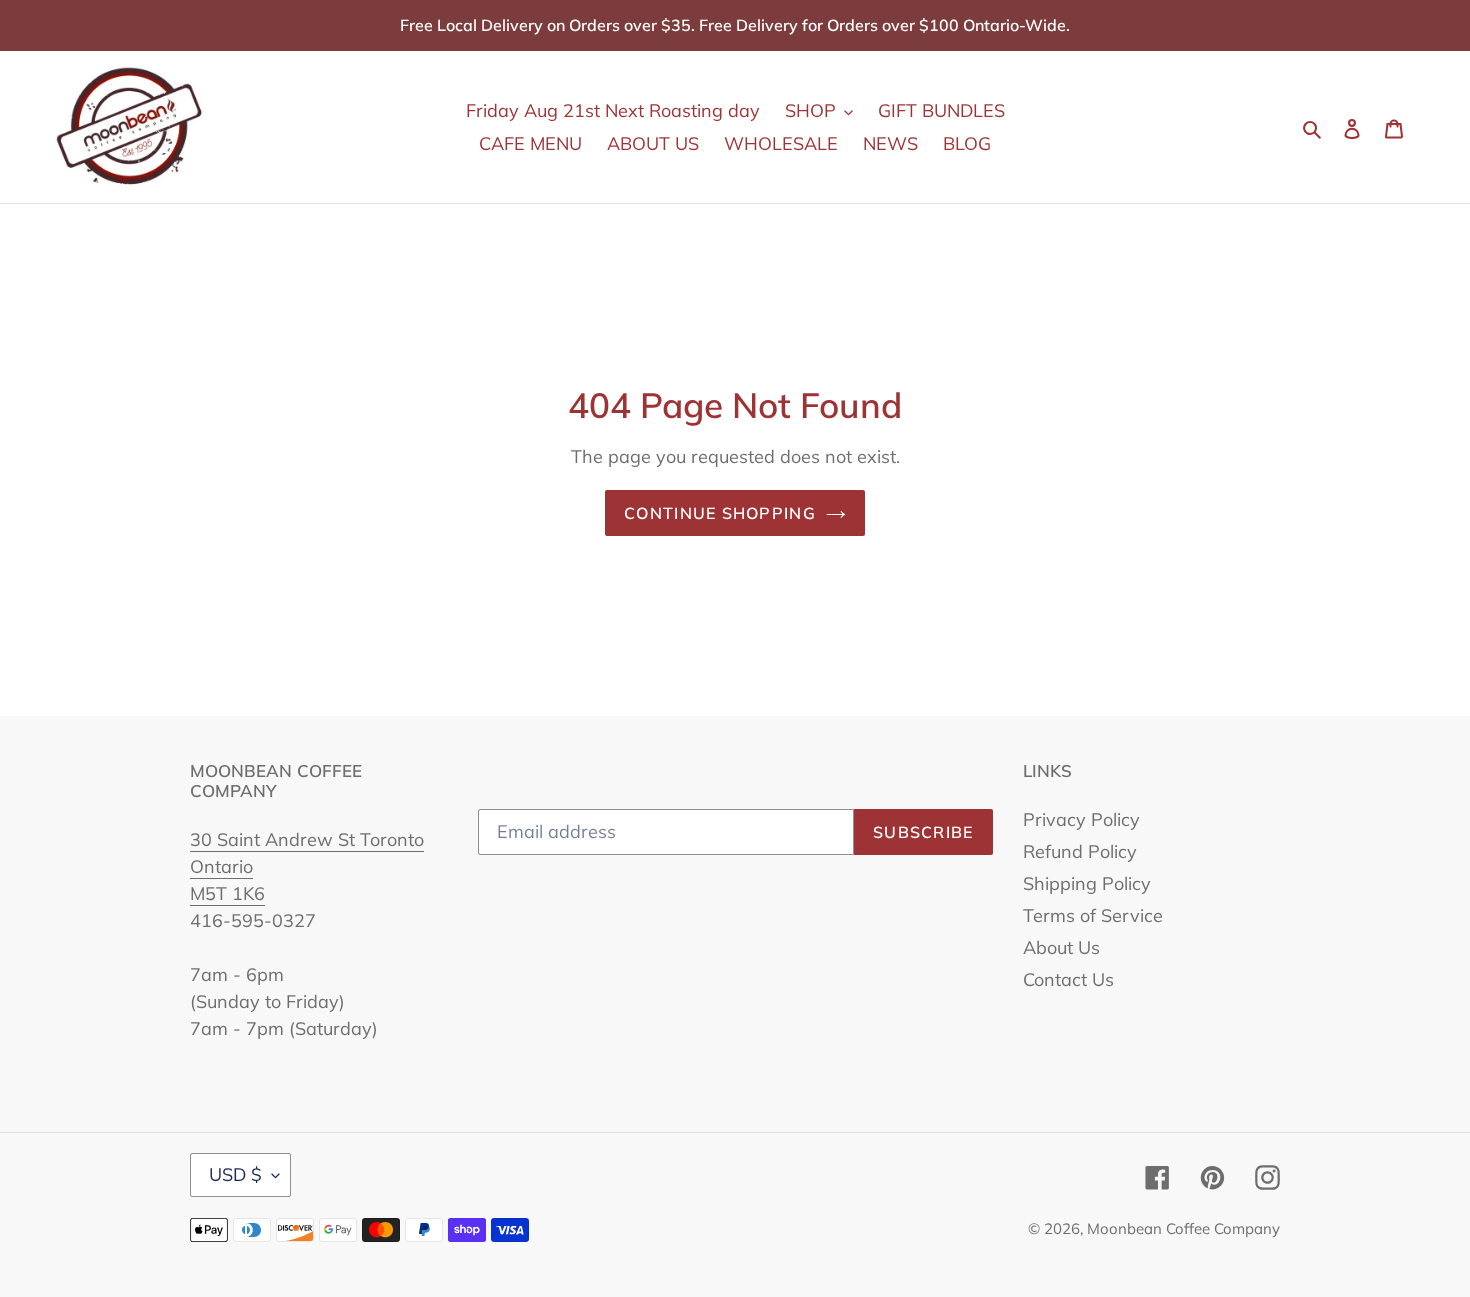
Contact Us (1068, 979)
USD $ (235, 1174)
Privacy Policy (1081, 819)
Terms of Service (1093, 915)
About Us (1061, 947)
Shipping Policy (1087, 883)
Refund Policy (1080, 851)
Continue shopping (720, 513)
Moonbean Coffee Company (1183, 1228)
